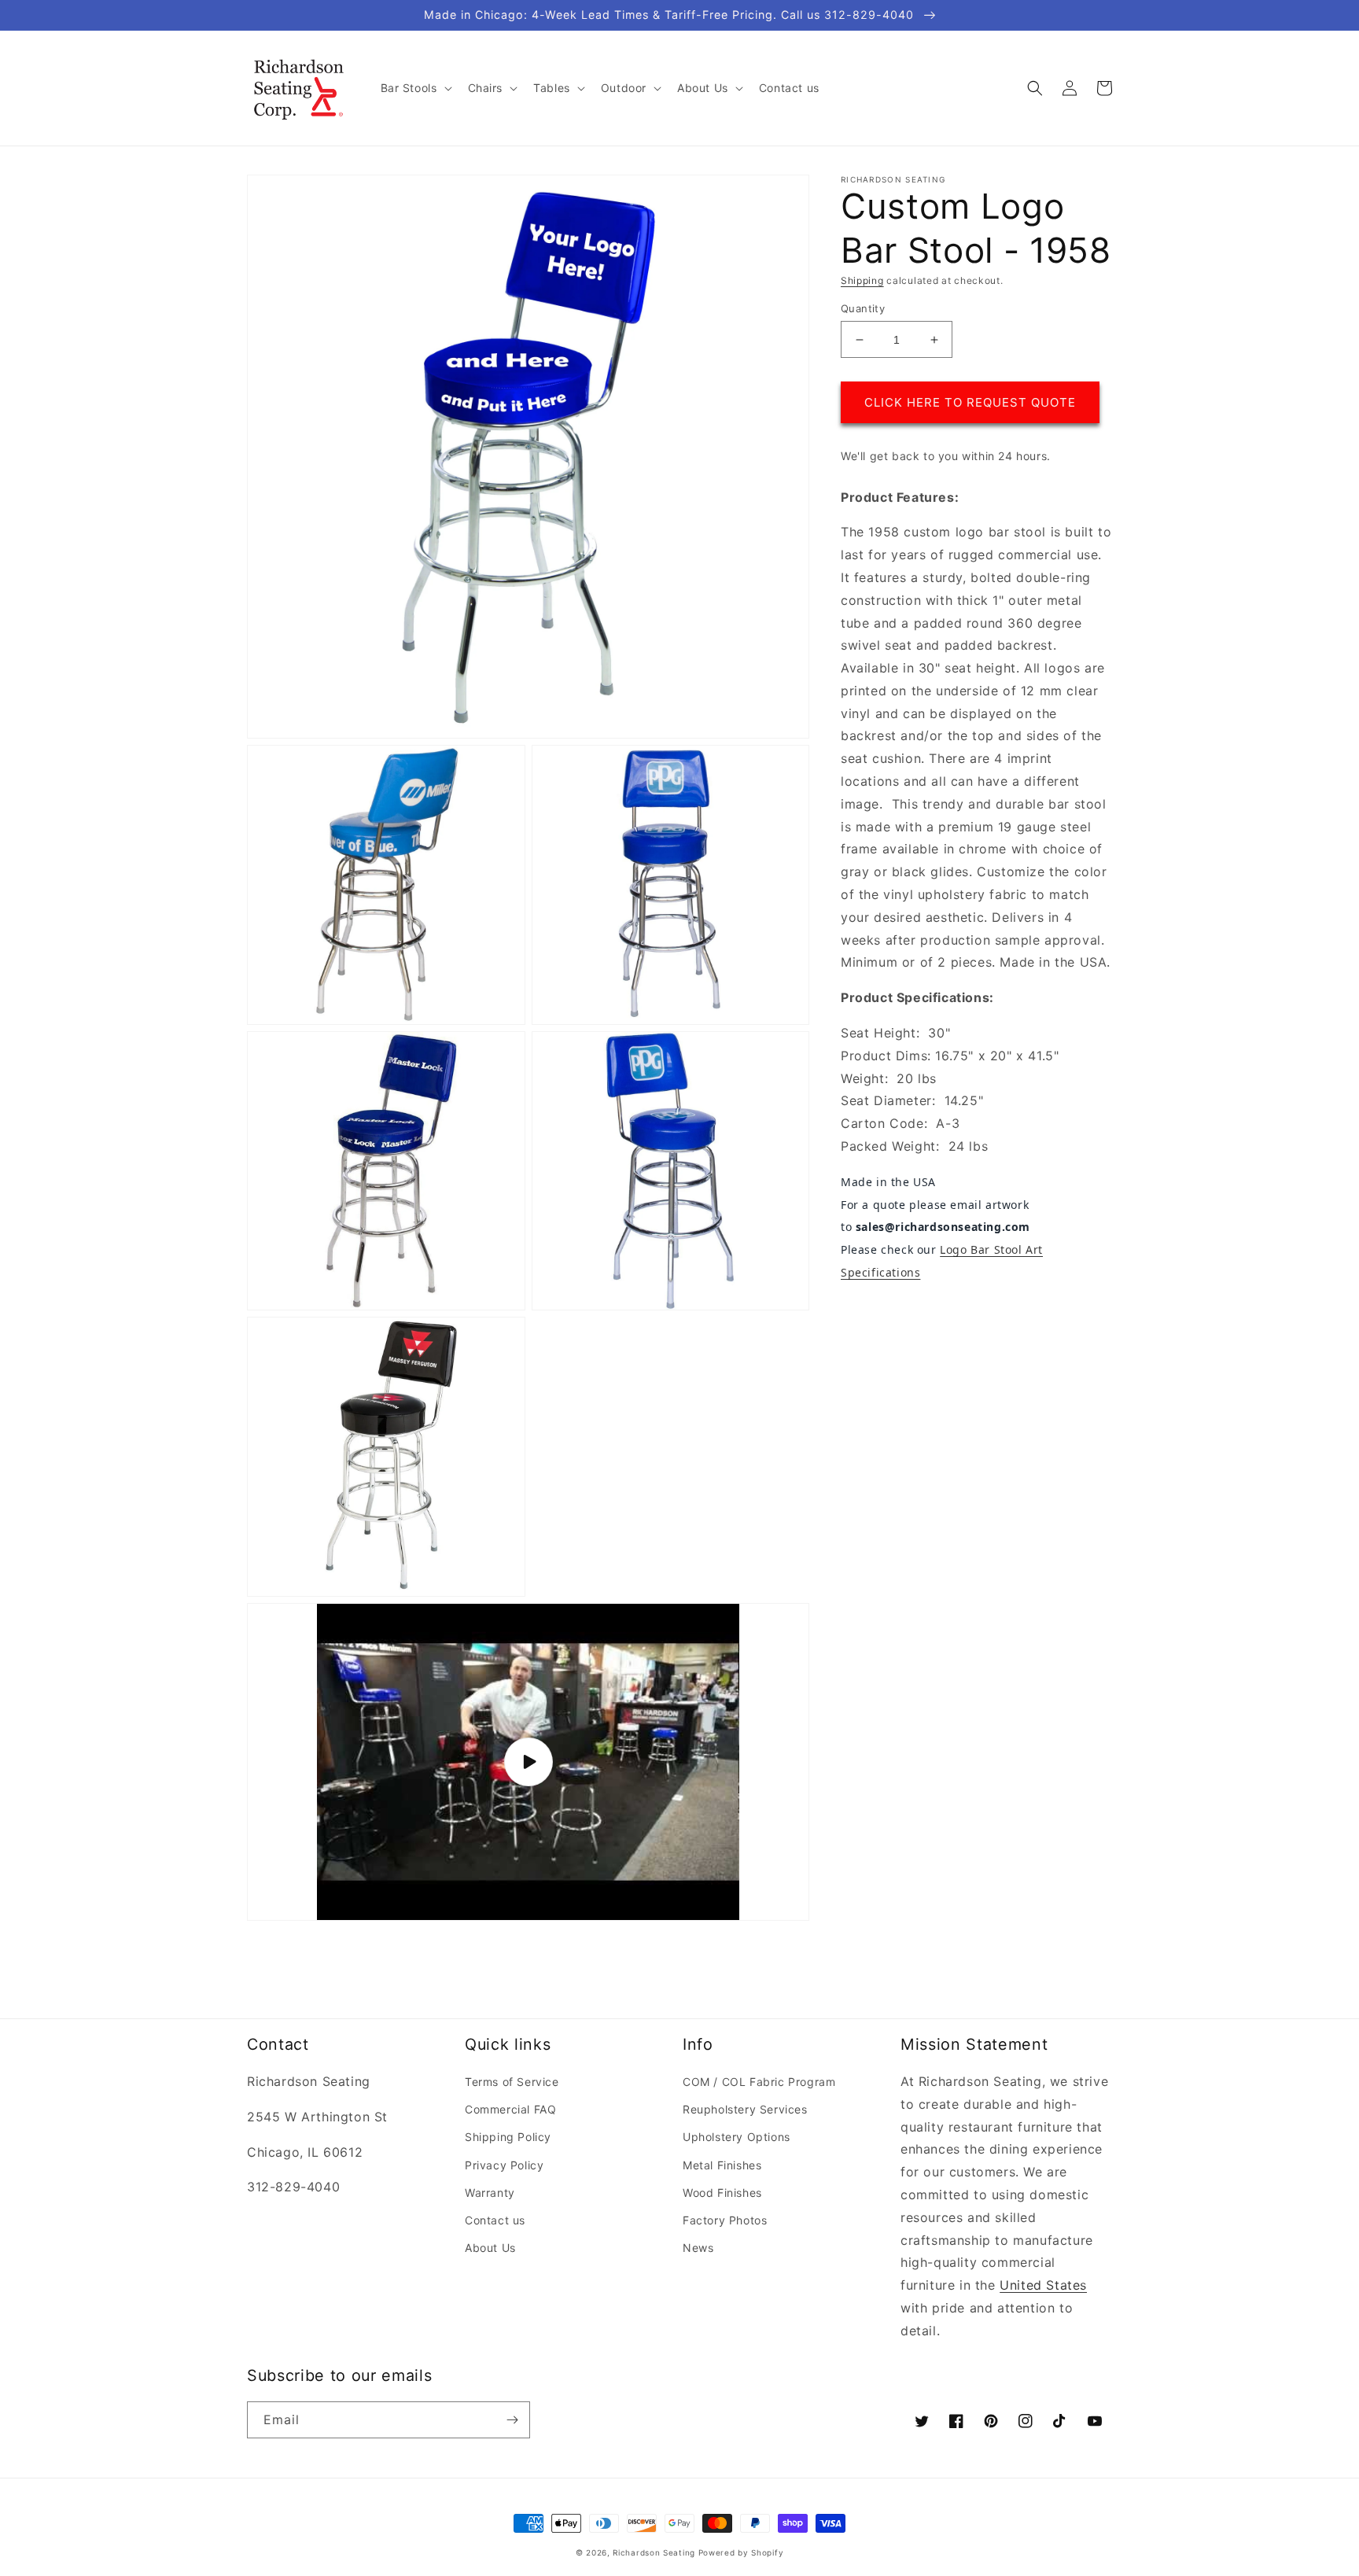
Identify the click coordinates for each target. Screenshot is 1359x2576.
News (698, 2248)
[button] (415, 88)
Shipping (862, 280)
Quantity (863, 308)
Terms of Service (512, 2082)
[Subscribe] (512, 2420)
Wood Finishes (722, 2193)
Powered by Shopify (741, 2552)
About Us (490, 2248)
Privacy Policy (504, 2165)
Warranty (490, 2193)
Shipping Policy (508, 2137)
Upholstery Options (737, 2137)
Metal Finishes (722, 2165)
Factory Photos (725, 2220)
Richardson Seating (654, 2552)
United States (1043, 2285)
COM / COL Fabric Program (759, 2082)
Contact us (495, 2220)
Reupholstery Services (745, 2109)
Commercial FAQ (510, 2109)
